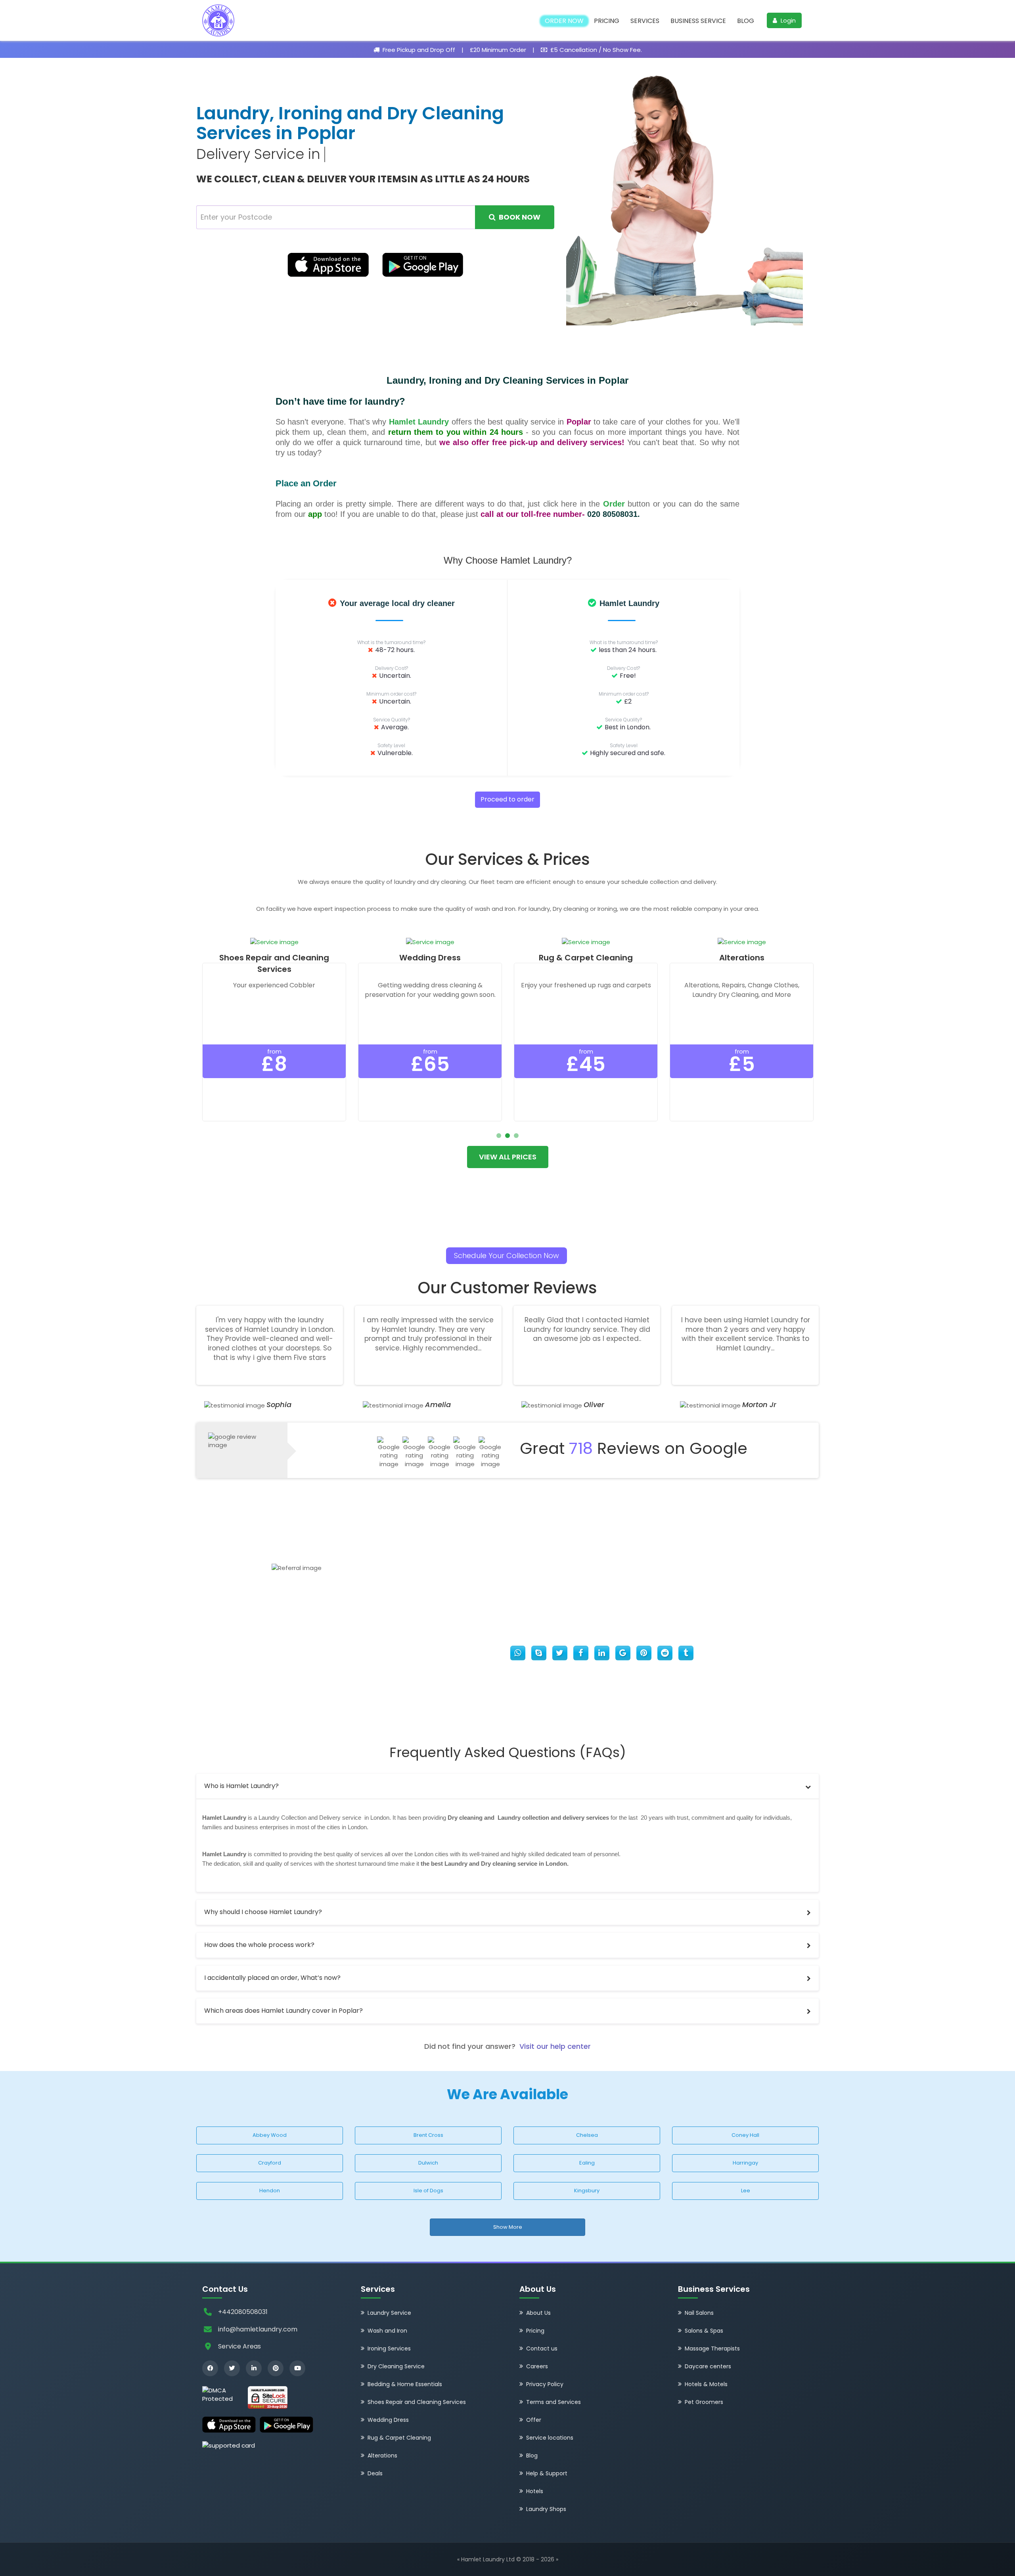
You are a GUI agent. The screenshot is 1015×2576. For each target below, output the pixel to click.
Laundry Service (389, 2285)
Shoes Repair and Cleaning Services (417, 2375)
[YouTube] (297, 2341)
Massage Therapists (712, 2321)
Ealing (587, 2135)
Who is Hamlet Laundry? (241, 1758)
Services (645, 21)
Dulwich (428, 2135)
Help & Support (547, 2446)
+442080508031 (243, 2284)
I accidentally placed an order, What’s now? (272, 1950)
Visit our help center (555, 2019)
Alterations (382, 2428)
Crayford (270, 2135)
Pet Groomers (704, 2375)
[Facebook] (210, 2341)
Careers (537, 2339)
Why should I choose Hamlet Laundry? (263, 1885)
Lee (746, 2163)
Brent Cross (428, 2108)
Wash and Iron (387, 2303)
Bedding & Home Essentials (405, 2357)
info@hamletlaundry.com (258, 2302)
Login (787, 20)
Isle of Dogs (428, 2163)
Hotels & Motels (706, 2357)
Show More (508, 2200)
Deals (375, 2446)
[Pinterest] (276, 2341)
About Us (538, 2285)
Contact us (542, 2321)
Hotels (535, 2464)
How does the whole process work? (259, 1917)
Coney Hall (745, 2108)
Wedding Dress (388, 2392)
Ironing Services (389, 2321)
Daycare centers (708, 2339)
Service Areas (239, 2319)
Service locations (550, 2410)
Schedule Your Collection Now (507, 1228)
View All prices (508, 1129)
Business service (698, 21)
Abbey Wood (270, 2108)
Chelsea (587, 2108)
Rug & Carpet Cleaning (399, 2410)
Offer (534, 2392)
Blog (746, 21)
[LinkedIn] (254, 2341)
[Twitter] (232, 2341)
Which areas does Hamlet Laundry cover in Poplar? (283, 1983)
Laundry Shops (546, 2482)
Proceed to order (507, 772)
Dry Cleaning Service (396, 2339)
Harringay (745, 2135)
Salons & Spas (704, 2303)
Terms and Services (553, 2375)
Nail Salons (699, 2285)
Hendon (270, 2163)
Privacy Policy (545, 2357)
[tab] (507, 1759)
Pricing (607, 21)
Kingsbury (587, 2163)
